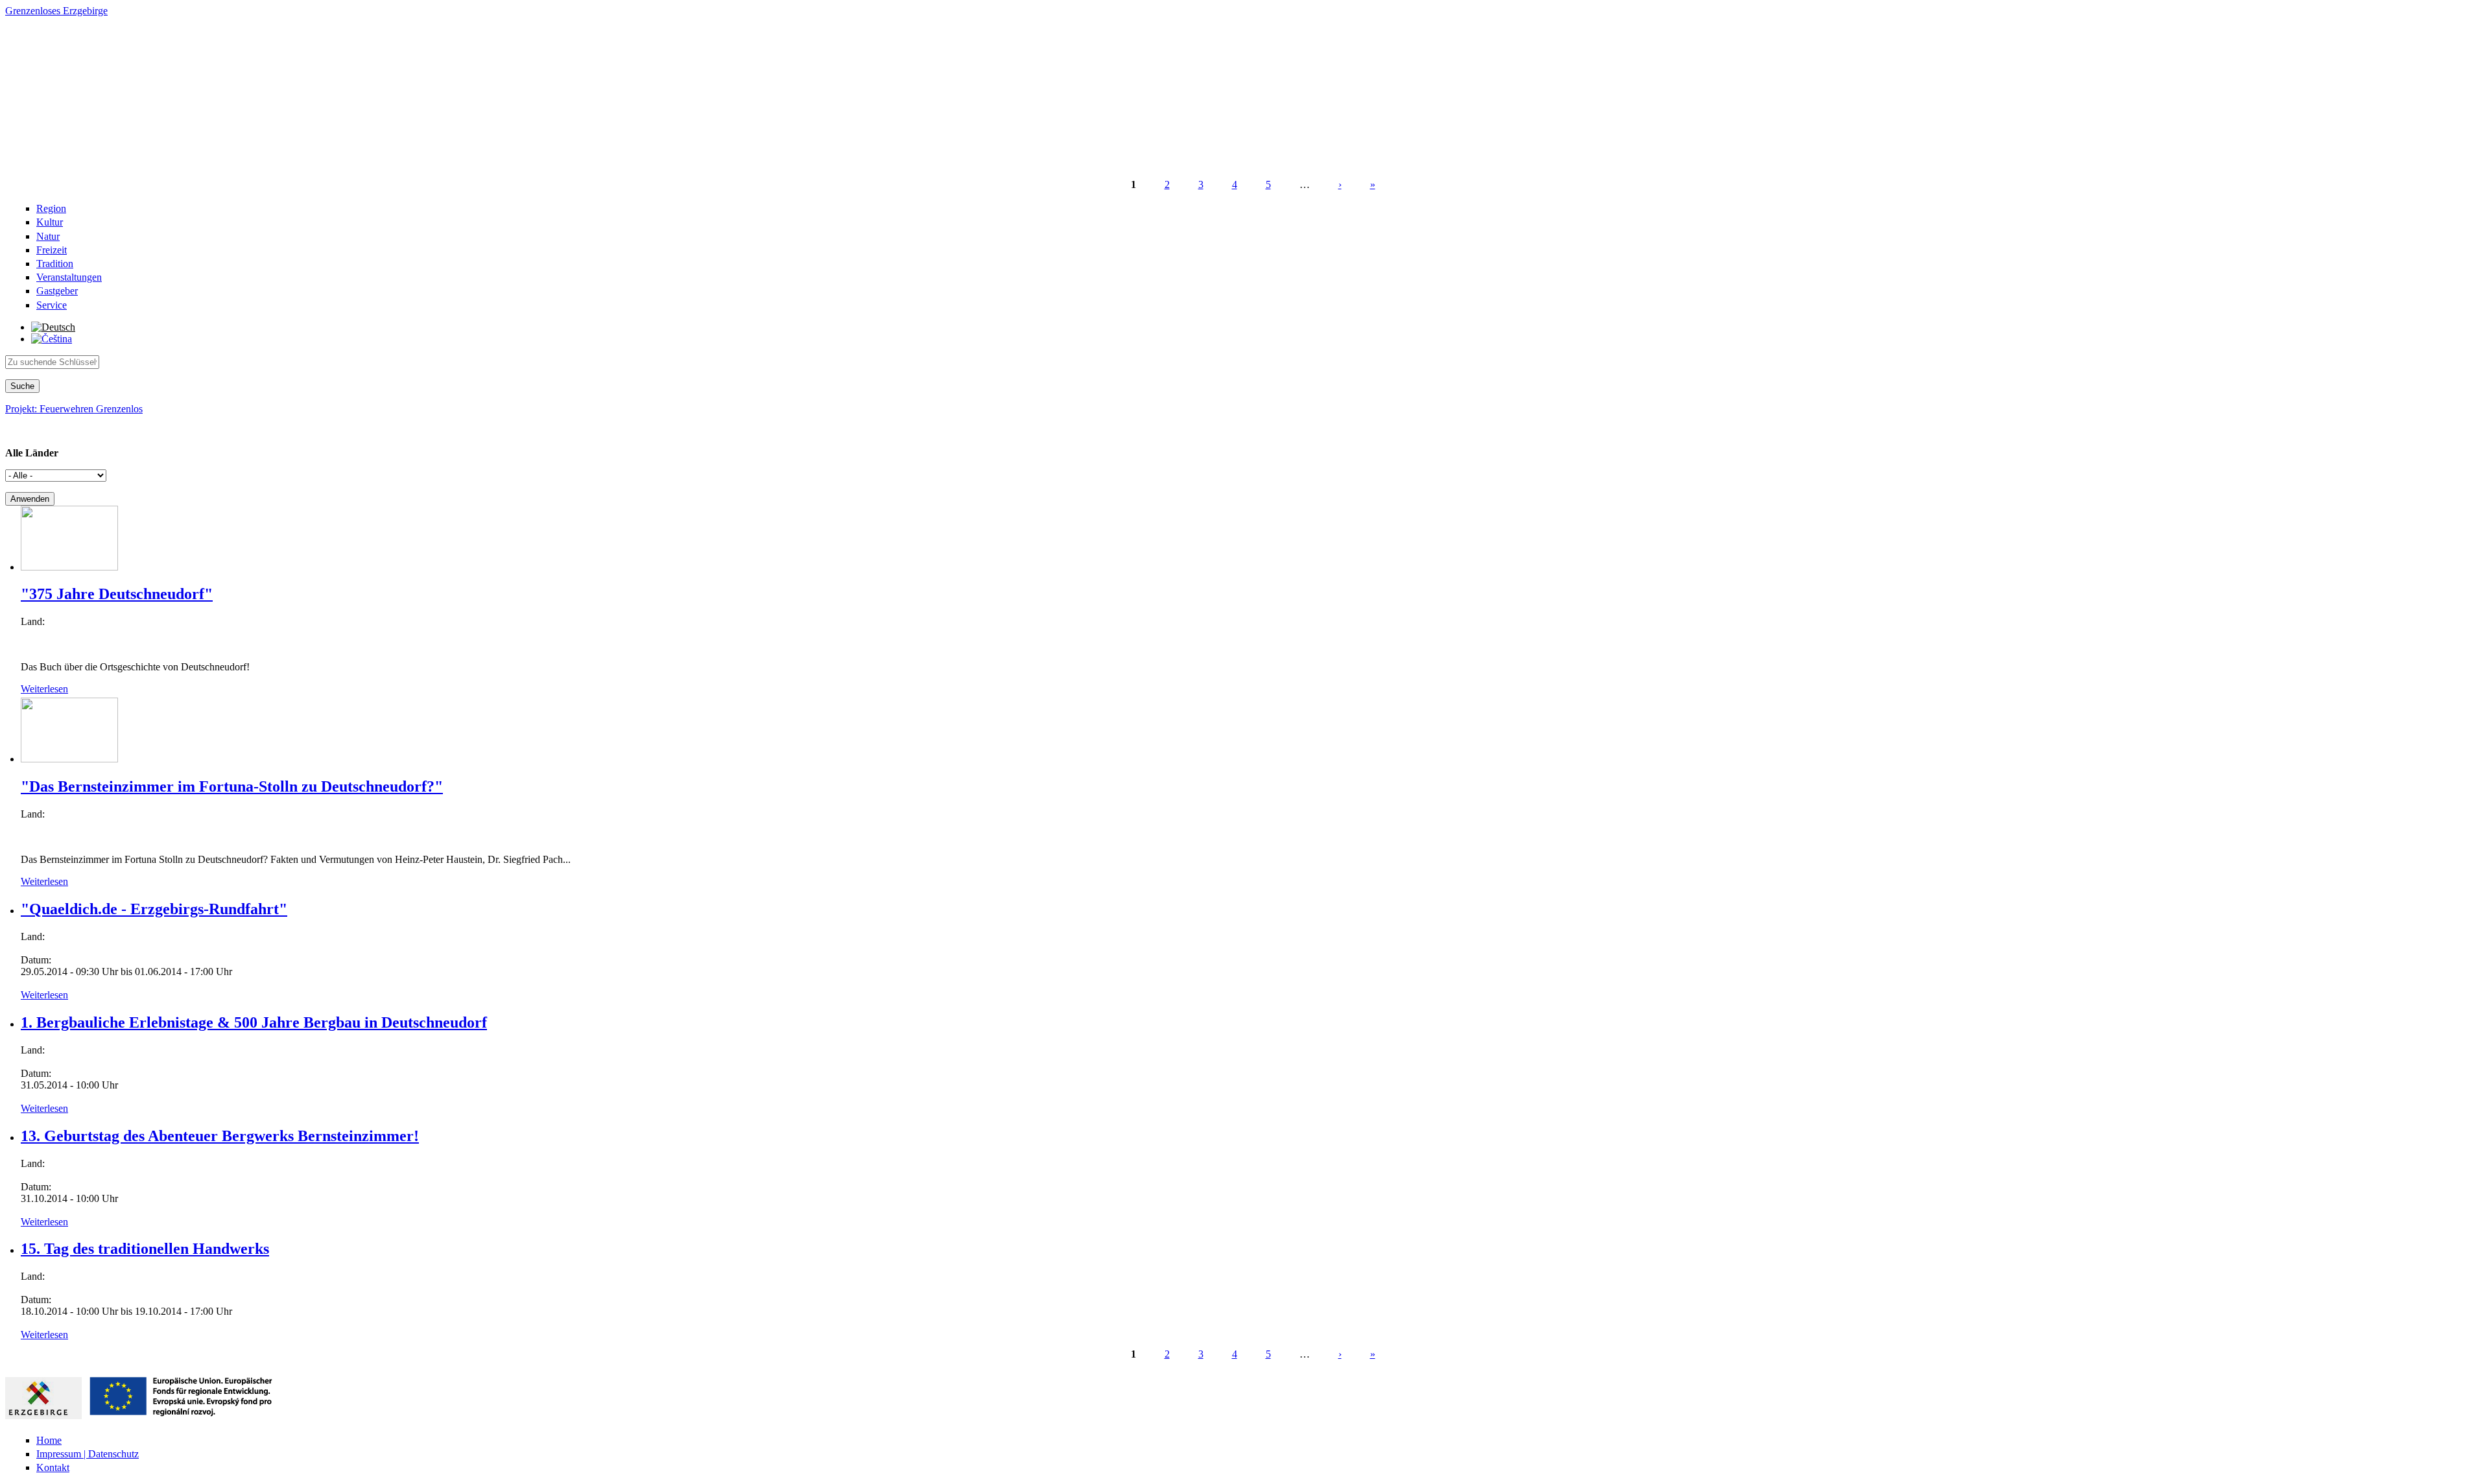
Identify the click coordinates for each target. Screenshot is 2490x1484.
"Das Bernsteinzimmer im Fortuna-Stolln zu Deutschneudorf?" (232, 786)
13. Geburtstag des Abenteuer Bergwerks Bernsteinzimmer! (220, 1136)
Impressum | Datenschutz (88, 1454)
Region (51, 208)
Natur (48, 236)
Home (49, 1440)
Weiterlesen (44, 689)
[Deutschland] (53, 327)
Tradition (55, 264)
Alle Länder (32, 453)
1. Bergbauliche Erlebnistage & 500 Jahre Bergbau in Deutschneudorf (254, 1022)
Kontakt (53, 1467)
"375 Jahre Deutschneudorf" (117, 594)
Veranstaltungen (69, 277)
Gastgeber (57, 291)
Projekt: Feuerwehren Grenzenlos (74, 409)
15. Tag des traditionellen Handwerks (145, 1249)
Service (52, 305)
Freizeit (52, 250)
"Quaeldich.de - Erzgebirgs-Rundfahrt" (154, 909)
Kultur (50, 222)
